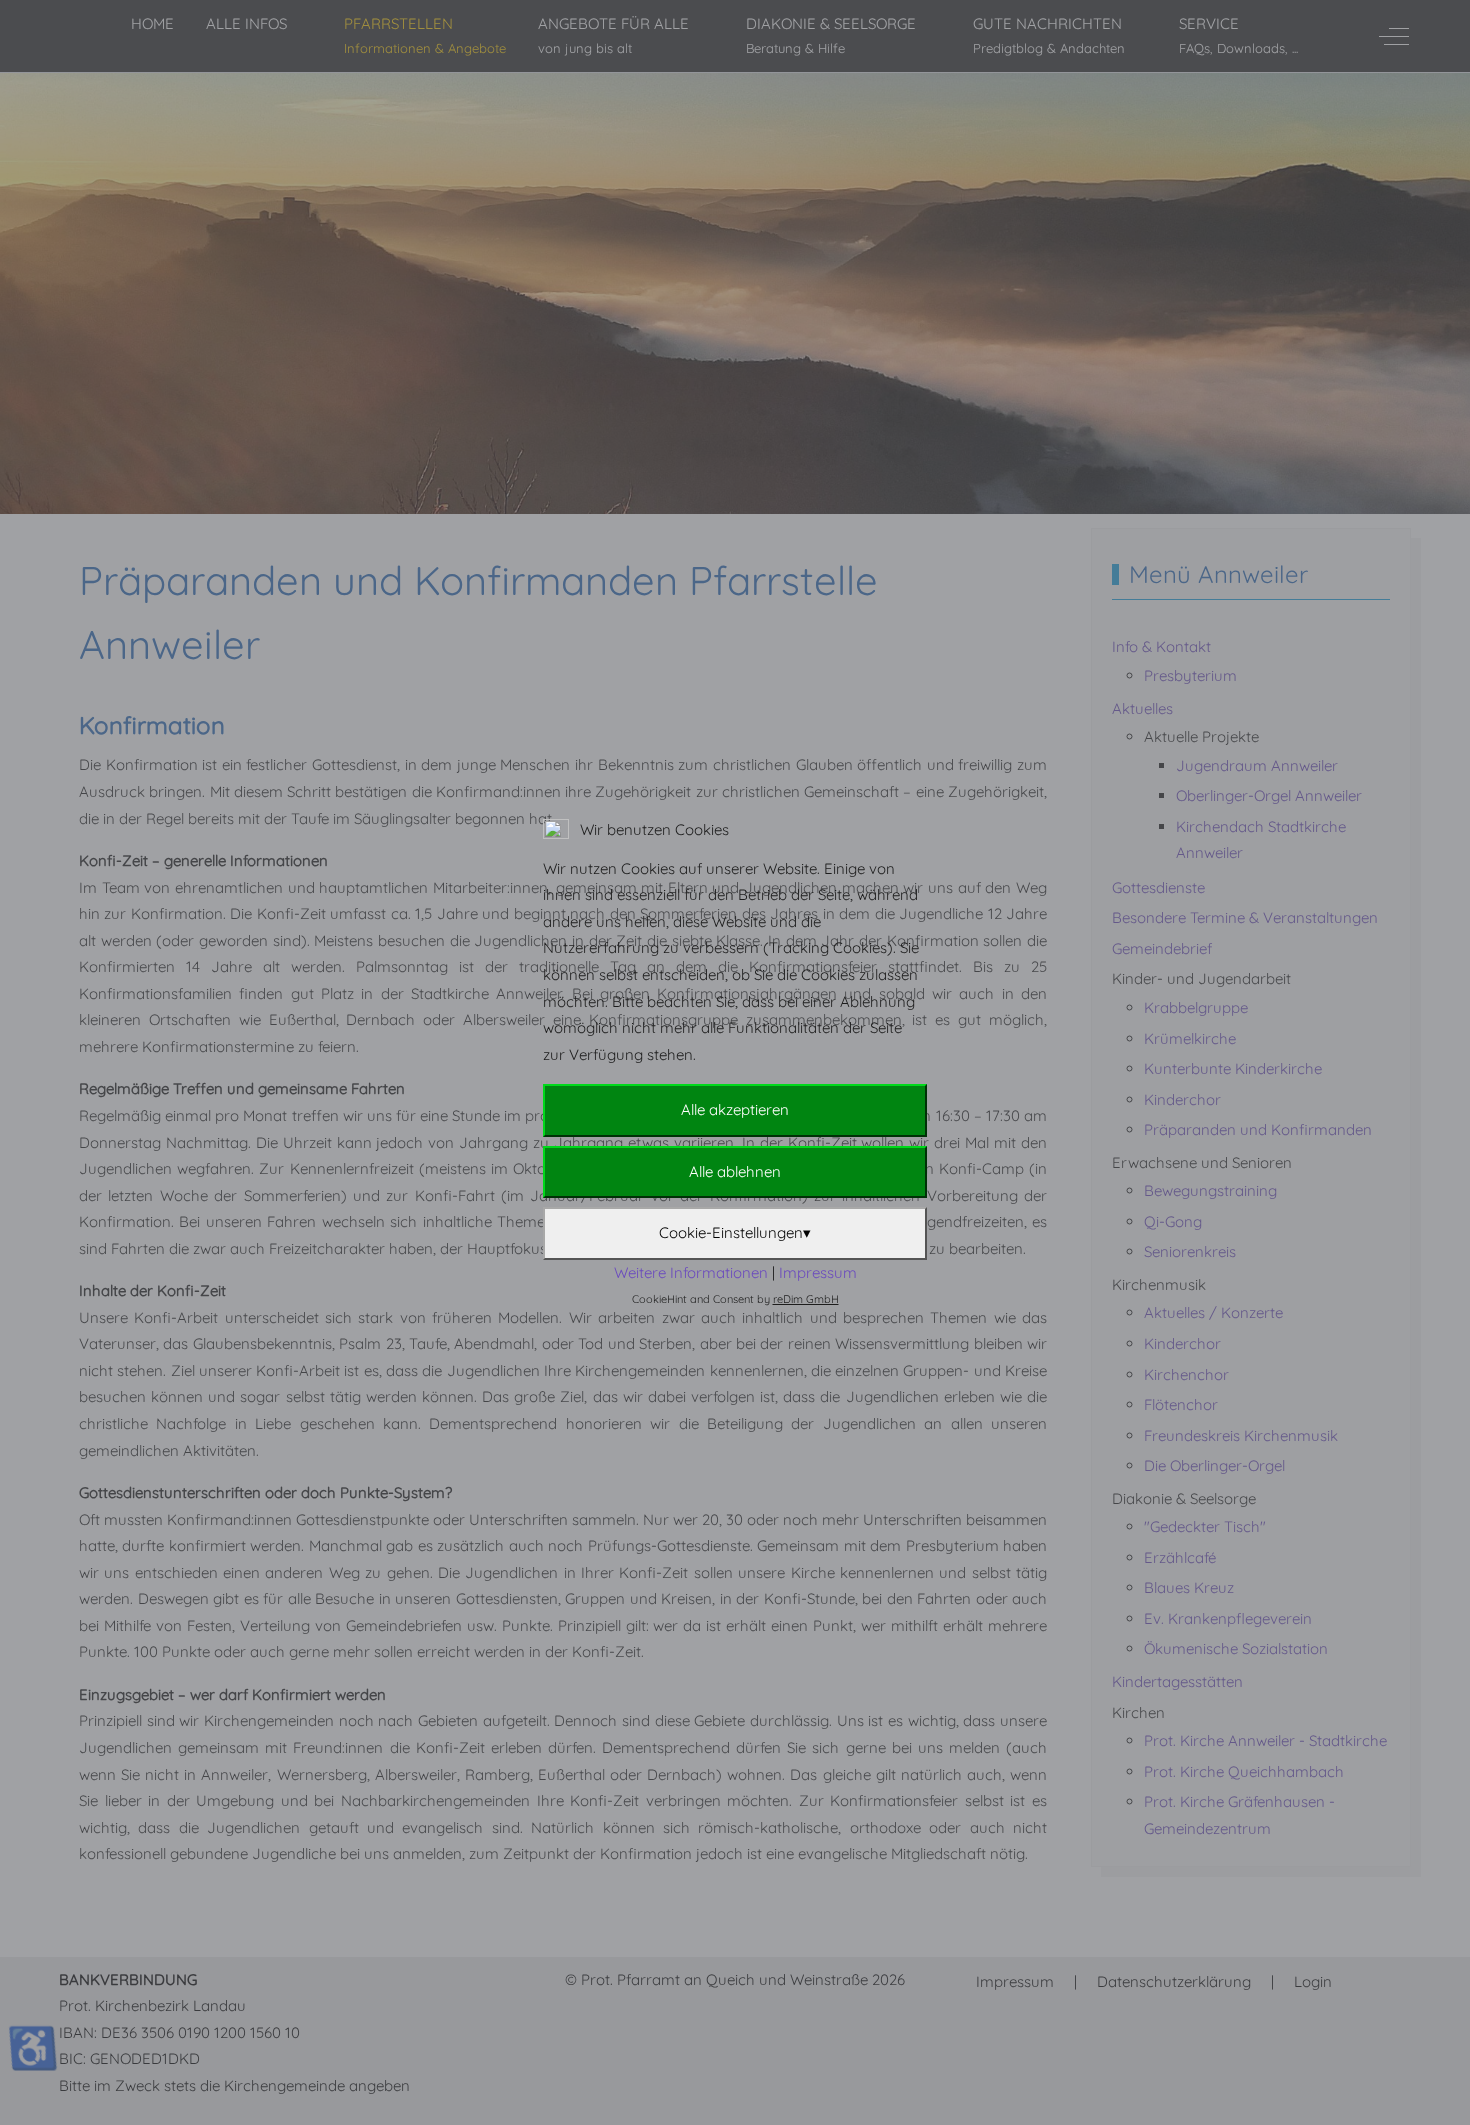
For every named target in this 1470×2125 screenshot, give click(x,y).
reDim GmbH (806, 1299)
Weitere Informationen (691, 1272)
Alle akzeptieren (735, 1109)
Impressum (818, 1272)
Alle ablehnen (735, 1171)
